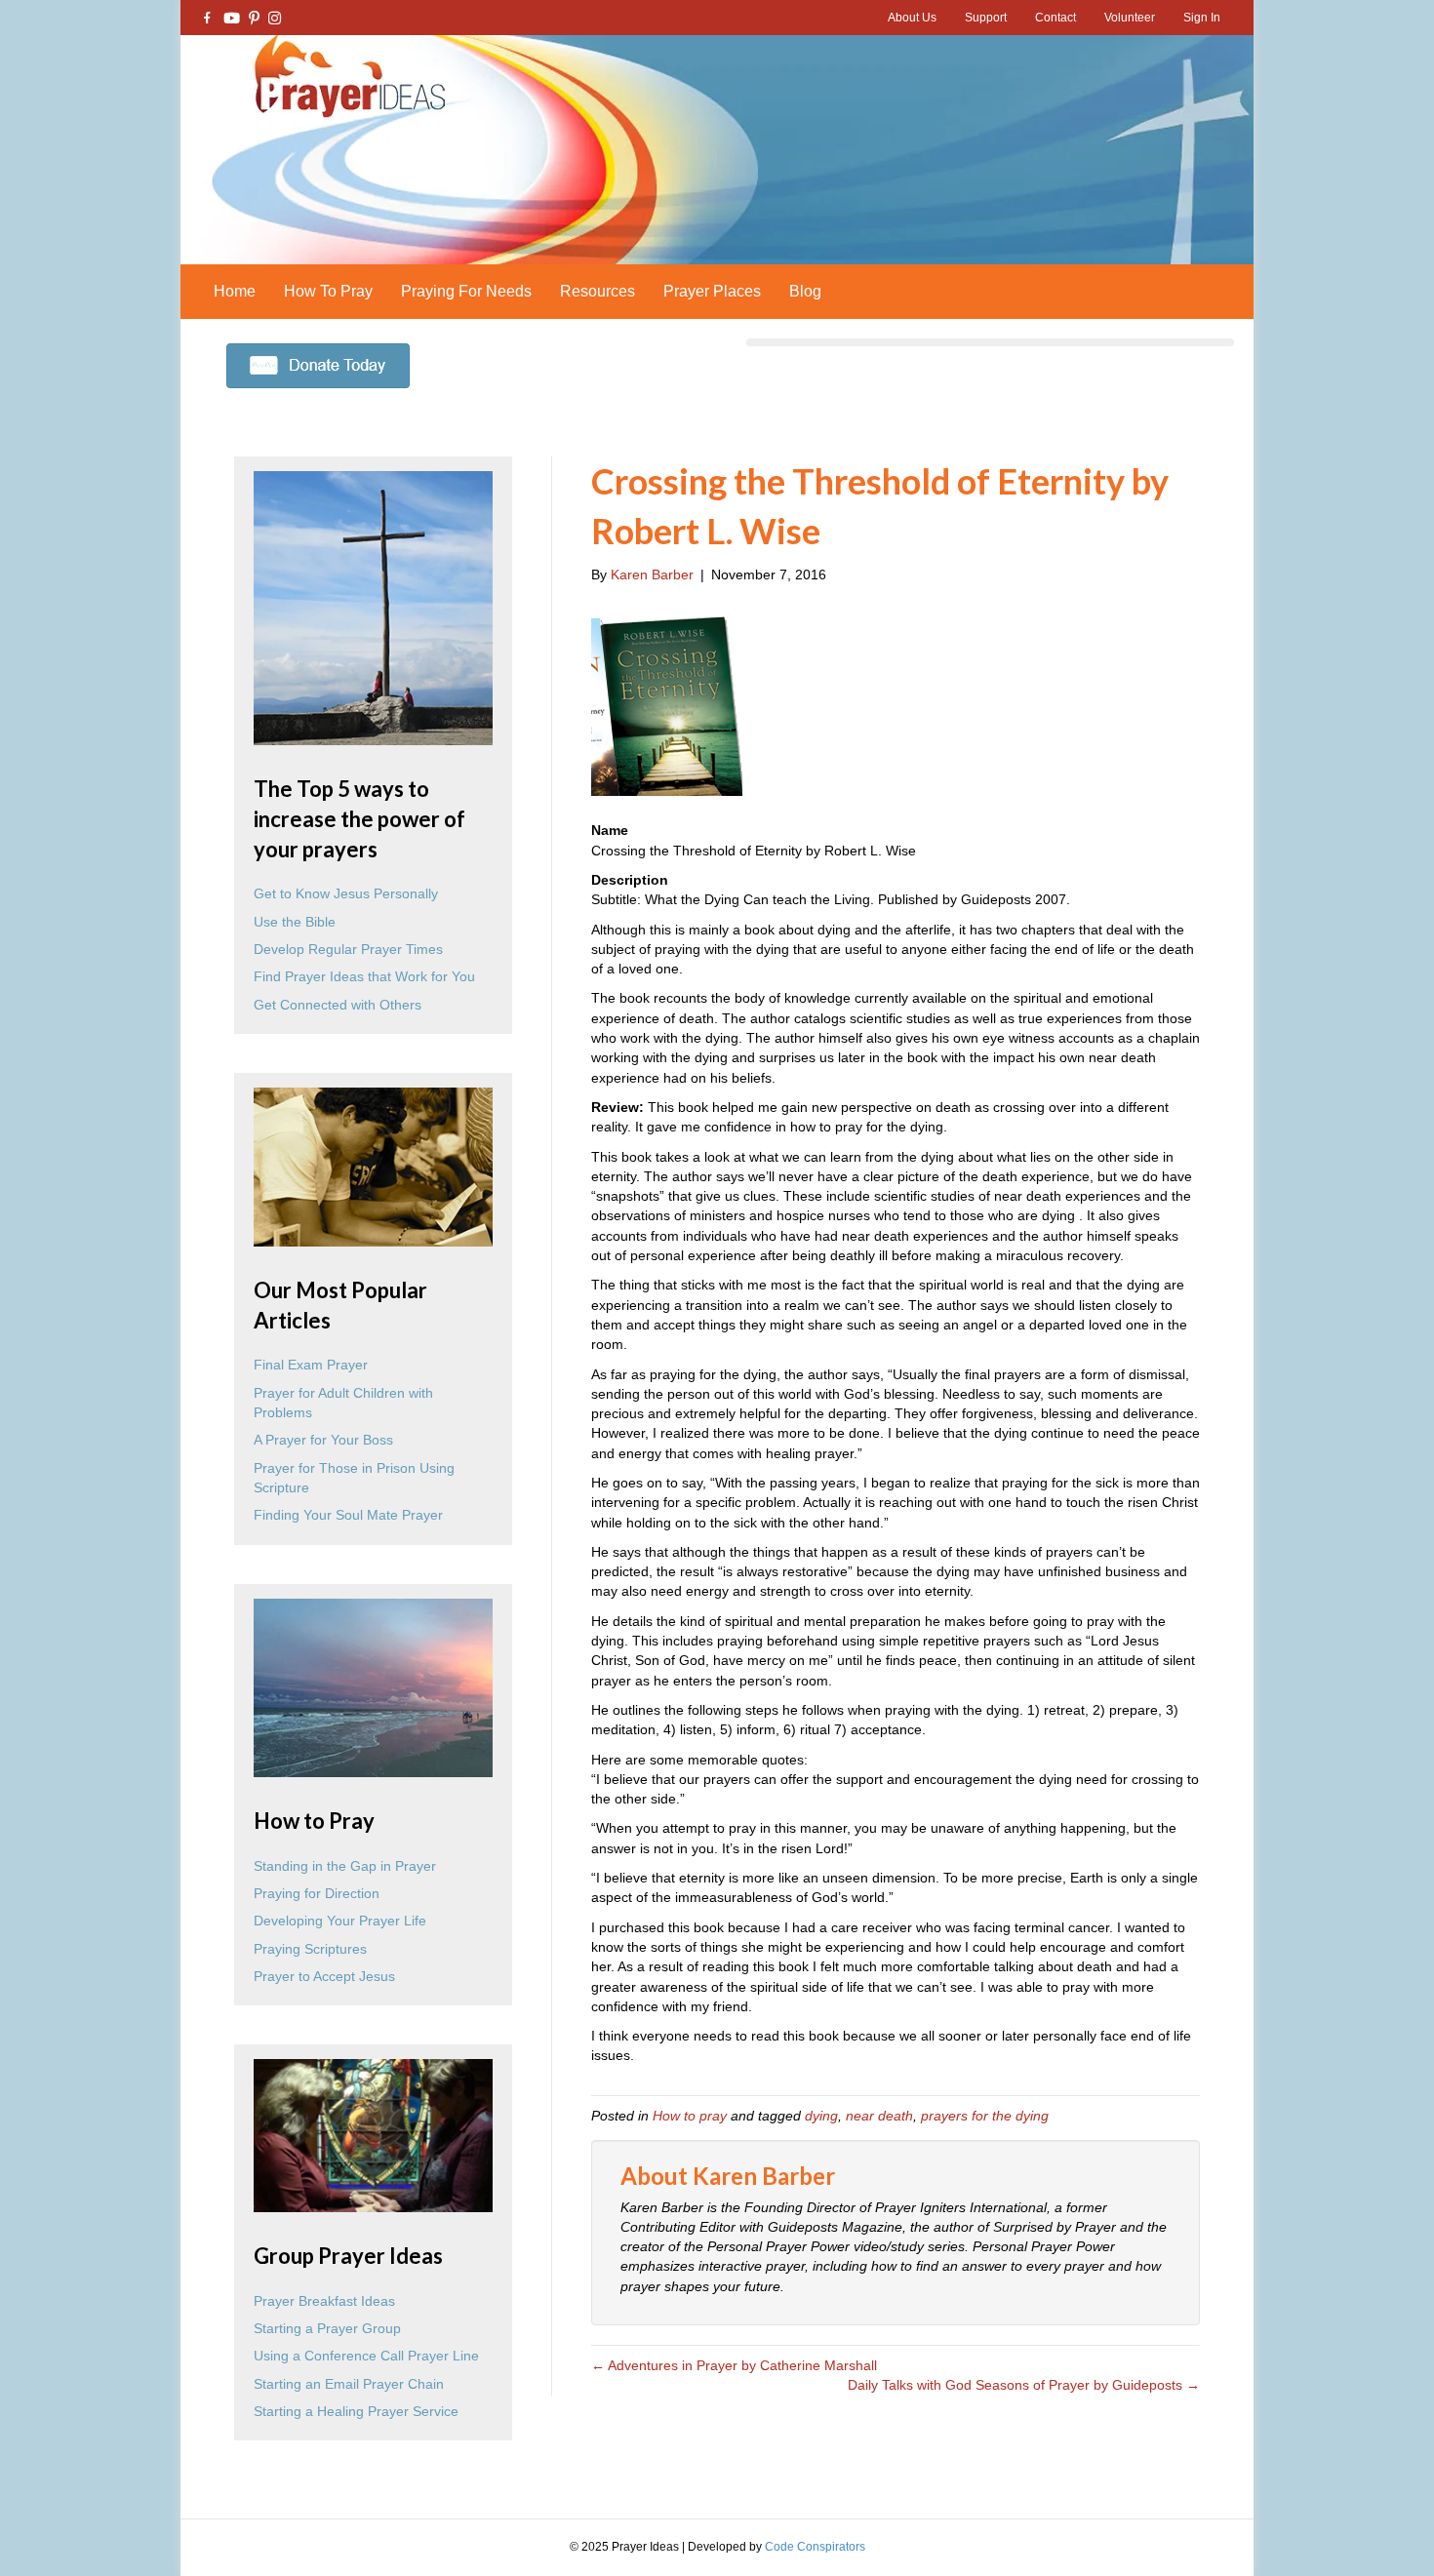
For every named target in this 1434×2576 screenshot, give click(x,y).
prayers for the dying (985, 2116)
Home (235, 291)
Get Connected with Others (338, 1005)
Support (986, 18)
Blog (805, 291)
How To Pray (328, 291)
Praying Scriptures (310, 1949)
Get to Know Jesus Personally (346, 893)
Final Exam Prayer (311, 1365)
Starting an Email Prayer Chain (349, 2384)
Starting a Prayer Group (327, 2328)
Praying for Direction (317, 1893)
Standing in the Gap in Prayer (345, 1866)
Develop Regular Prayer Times (348, 949)
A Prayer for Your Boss (323, 1440)
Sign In (1202, 18)
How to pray (690, 2116)
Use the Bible (295, 922)
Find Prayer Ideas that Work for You (364, 976)
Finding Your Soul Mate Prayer (348, 1515)
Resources (597, 291)
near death (879, 2116)
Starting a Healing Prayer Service (356, 2411)
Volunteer (1130, 18)
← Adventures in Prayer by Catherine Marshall (734, 2365)
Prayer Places (712, 291)
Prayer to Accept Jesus (324, 1976)
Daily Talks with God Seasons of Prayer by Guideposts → (1024, 2385)
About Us (912, 18)
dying (821, 2116)
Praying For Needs (466, 291)
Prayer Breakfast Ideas (324, 2301)
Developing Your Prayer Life (340, 1921)
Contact (1056, 18)
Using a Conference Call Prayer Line (366, 2356)
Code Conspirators (815, 2547)
